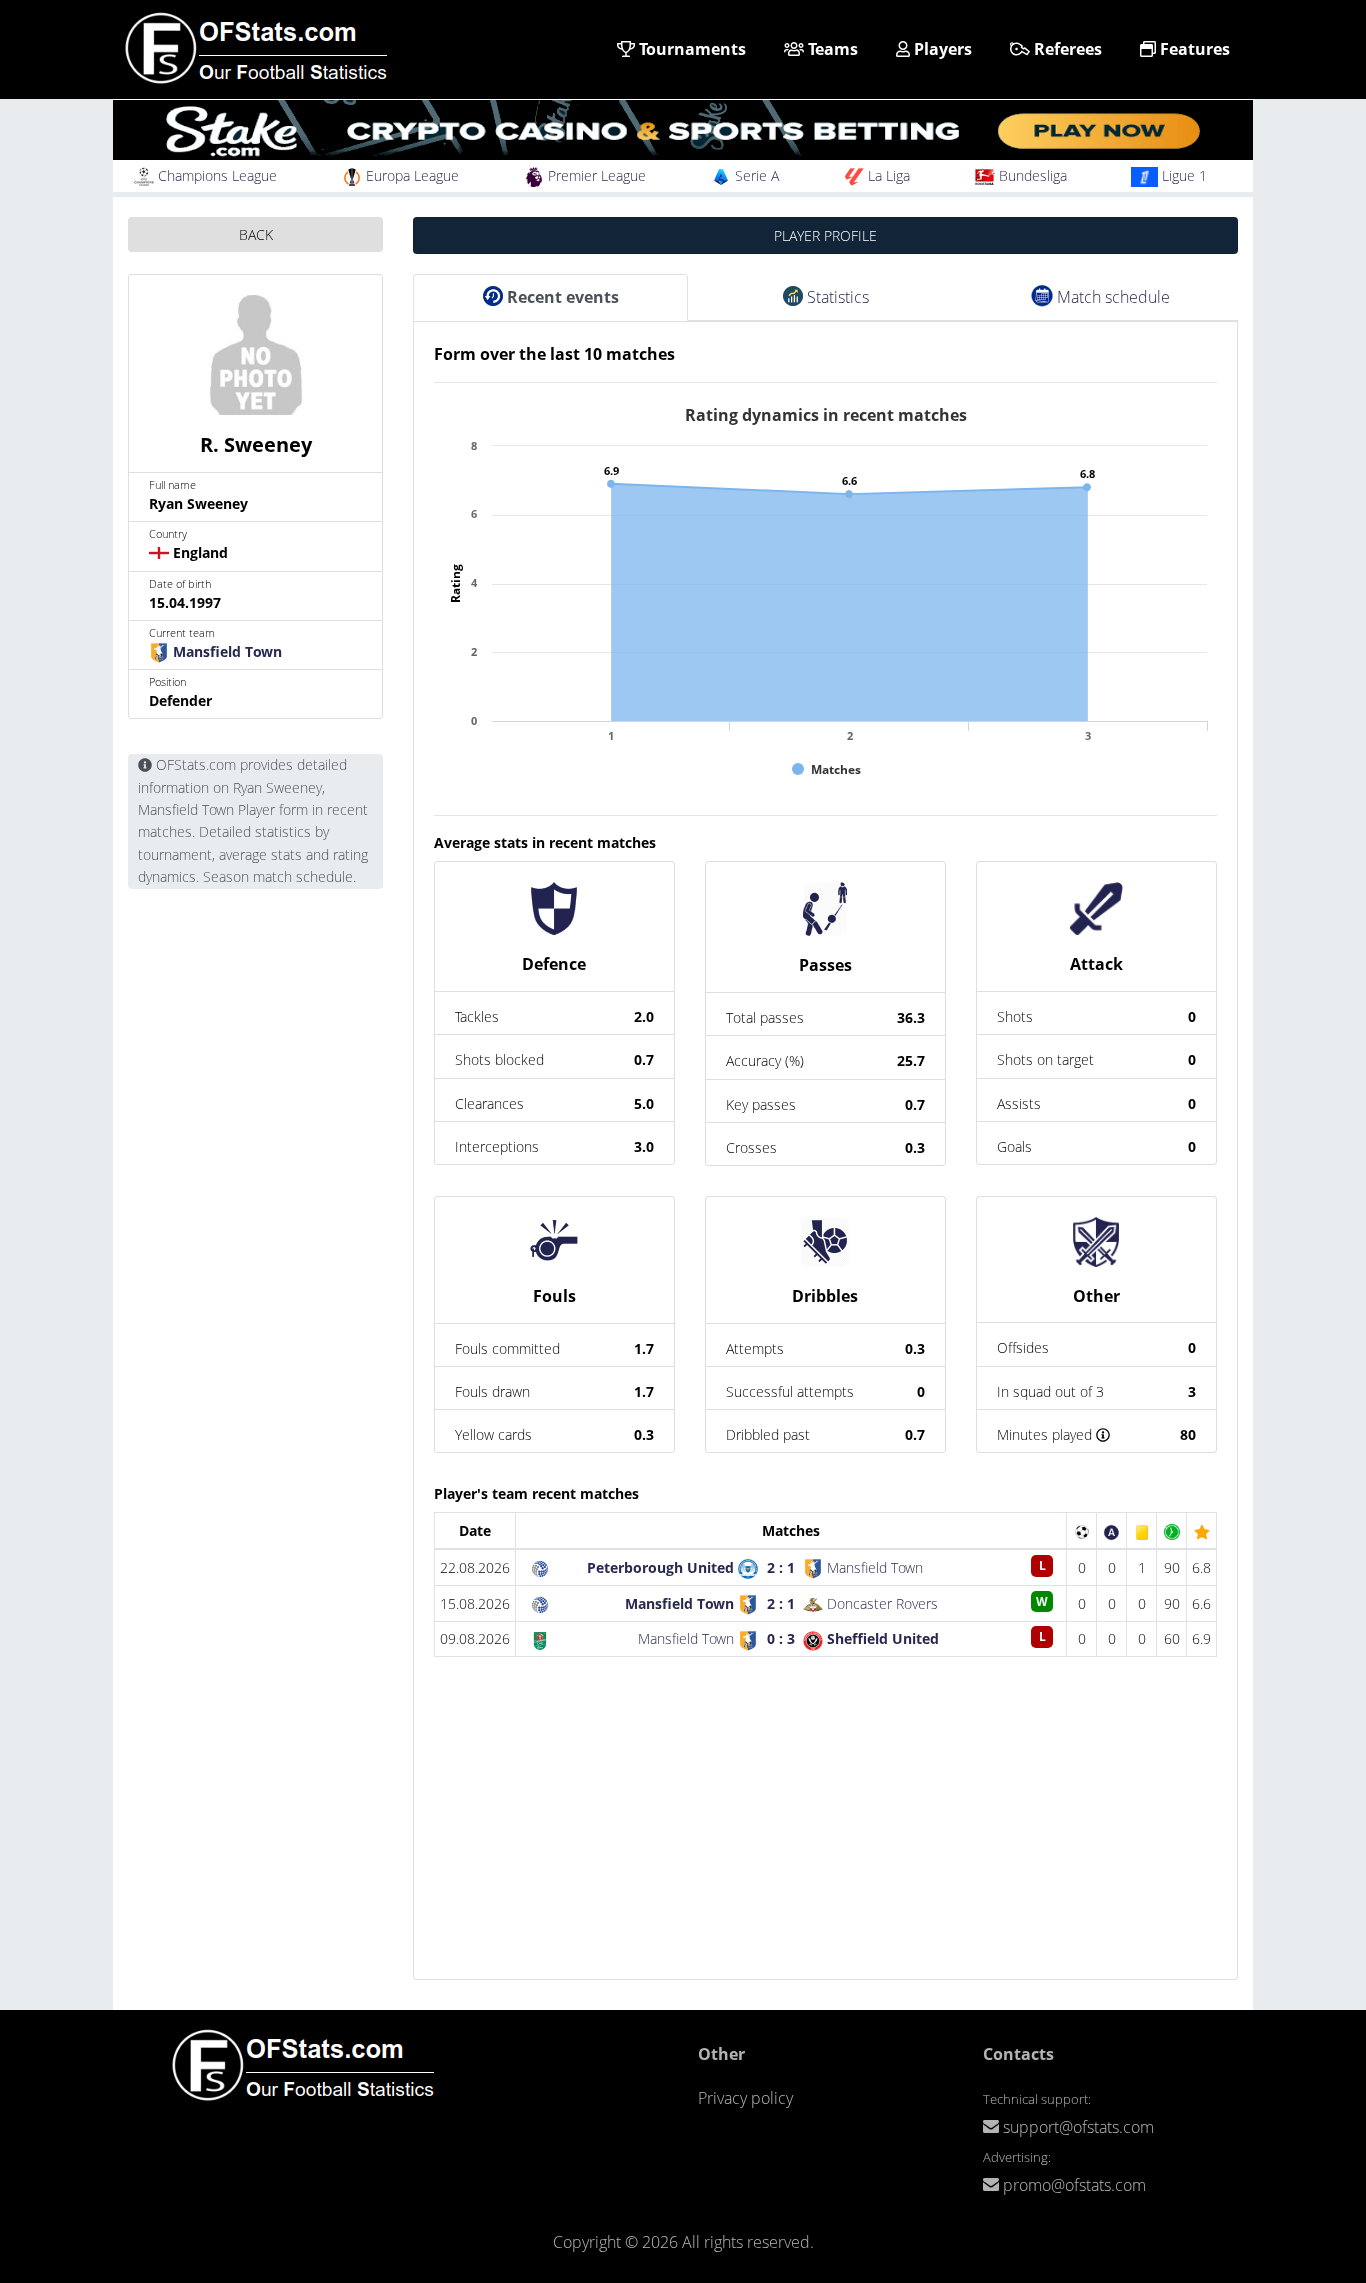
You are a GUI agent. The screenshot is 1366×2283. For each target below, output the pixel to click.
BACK (256, 234)
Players (941, 49)
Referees (1066, 49)
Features (1193, 49)
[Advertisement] (825, 1839)
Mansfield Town (225, 651)
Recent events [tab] (561, 297)
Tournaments (690, 49)
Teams (831, 49)
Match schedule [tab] (1111, 297)
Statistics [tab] (836, 297)
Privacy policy (745, 2098)
